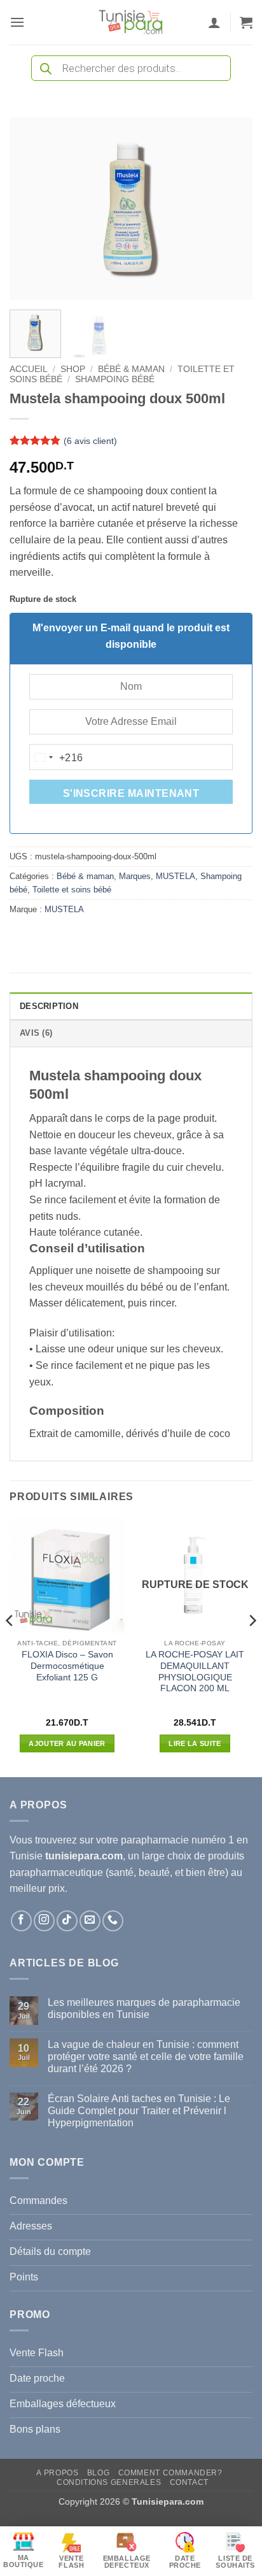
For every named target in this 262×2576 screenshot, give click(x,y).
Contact (189, 2482)
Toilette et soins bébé (72, 890)
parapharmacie (155, 1840)
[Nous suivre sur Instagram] (44, 1921)
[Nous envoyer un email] (90, 1921)
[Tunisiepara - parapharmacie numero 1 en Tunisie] (131, 22)
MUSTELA (176, 876)
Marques (135, 876)
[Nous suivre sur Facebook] (21, 1921)
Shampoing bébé (115, 379)
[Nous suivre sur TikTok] (67, 1921)
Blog (98, 2473)
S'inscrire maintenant (131, 793)
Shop (73, 369)
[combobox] (57, 757)
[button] (17, 22)
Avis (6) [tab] (36, 1033)
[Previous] (31, 209)
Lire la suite (195, 1743)
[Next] (231, 209)
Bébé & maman (131, 369)
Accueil (29, 369)
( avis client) (90, 441)
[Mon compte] (214, 22)
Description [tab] (49, 1006)
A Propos (57, 2473)
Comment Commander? (170, 2473)
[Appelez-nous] (113, 1921)
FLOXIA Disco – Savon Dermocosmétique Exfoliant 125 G (67, 1666)
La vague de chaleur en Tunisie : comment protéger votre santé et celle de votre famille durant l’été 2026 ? (146, 2057)
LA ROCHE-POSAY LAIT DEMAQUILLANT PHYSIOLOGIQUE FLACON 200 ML (195, 1671)
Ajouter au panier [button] (67, 1743)
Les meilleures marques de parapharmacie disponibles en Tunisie (144, 2008)
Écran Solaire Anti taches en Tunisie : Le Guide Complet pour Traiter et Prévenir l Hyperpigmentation (139, 2111)
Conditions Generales (109, 2482)
